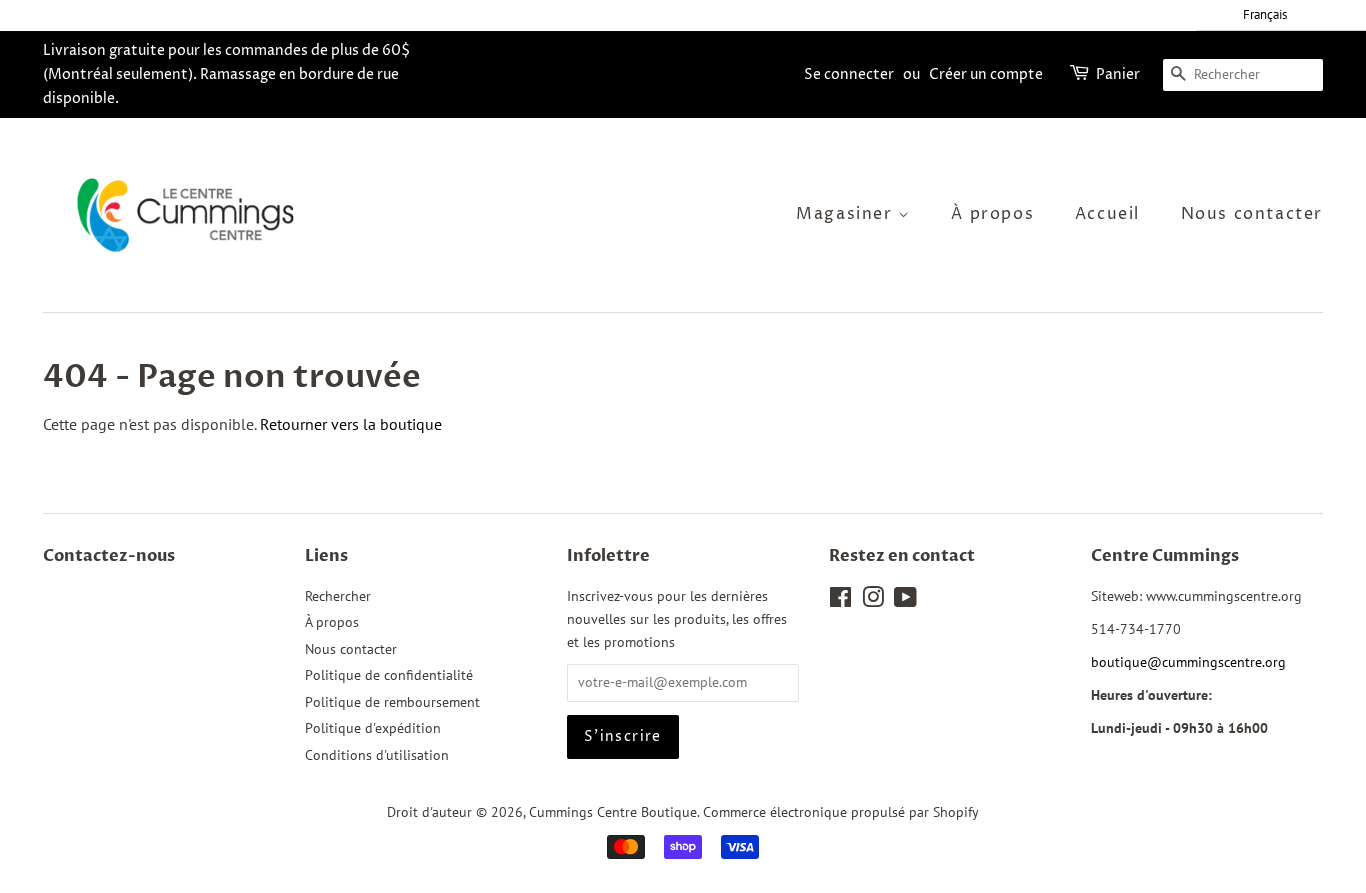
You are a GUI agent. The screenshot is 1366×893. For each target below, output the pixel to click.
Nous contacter (1252, 214)
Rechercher (338, 596)
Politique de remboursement (392, 702)
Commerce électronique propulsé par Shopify (841, 812)
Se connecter (849, 74)
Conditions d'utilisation (377, 755)
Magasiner (847, 214)
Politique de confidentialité (389, 675)
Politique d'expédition (373, 728)
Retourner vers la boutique (351, 424)
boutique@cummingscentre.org (1188, 662)
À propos (992, 214)
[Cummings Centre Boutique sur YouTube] (905, 601)
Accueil (1107, 214)
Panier (1118, 74)
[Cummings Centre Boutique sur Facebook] (840, 601)
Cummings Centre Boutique (613, 812)
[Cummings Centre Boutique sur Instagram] (873, 601)
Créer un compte (986, 74)
